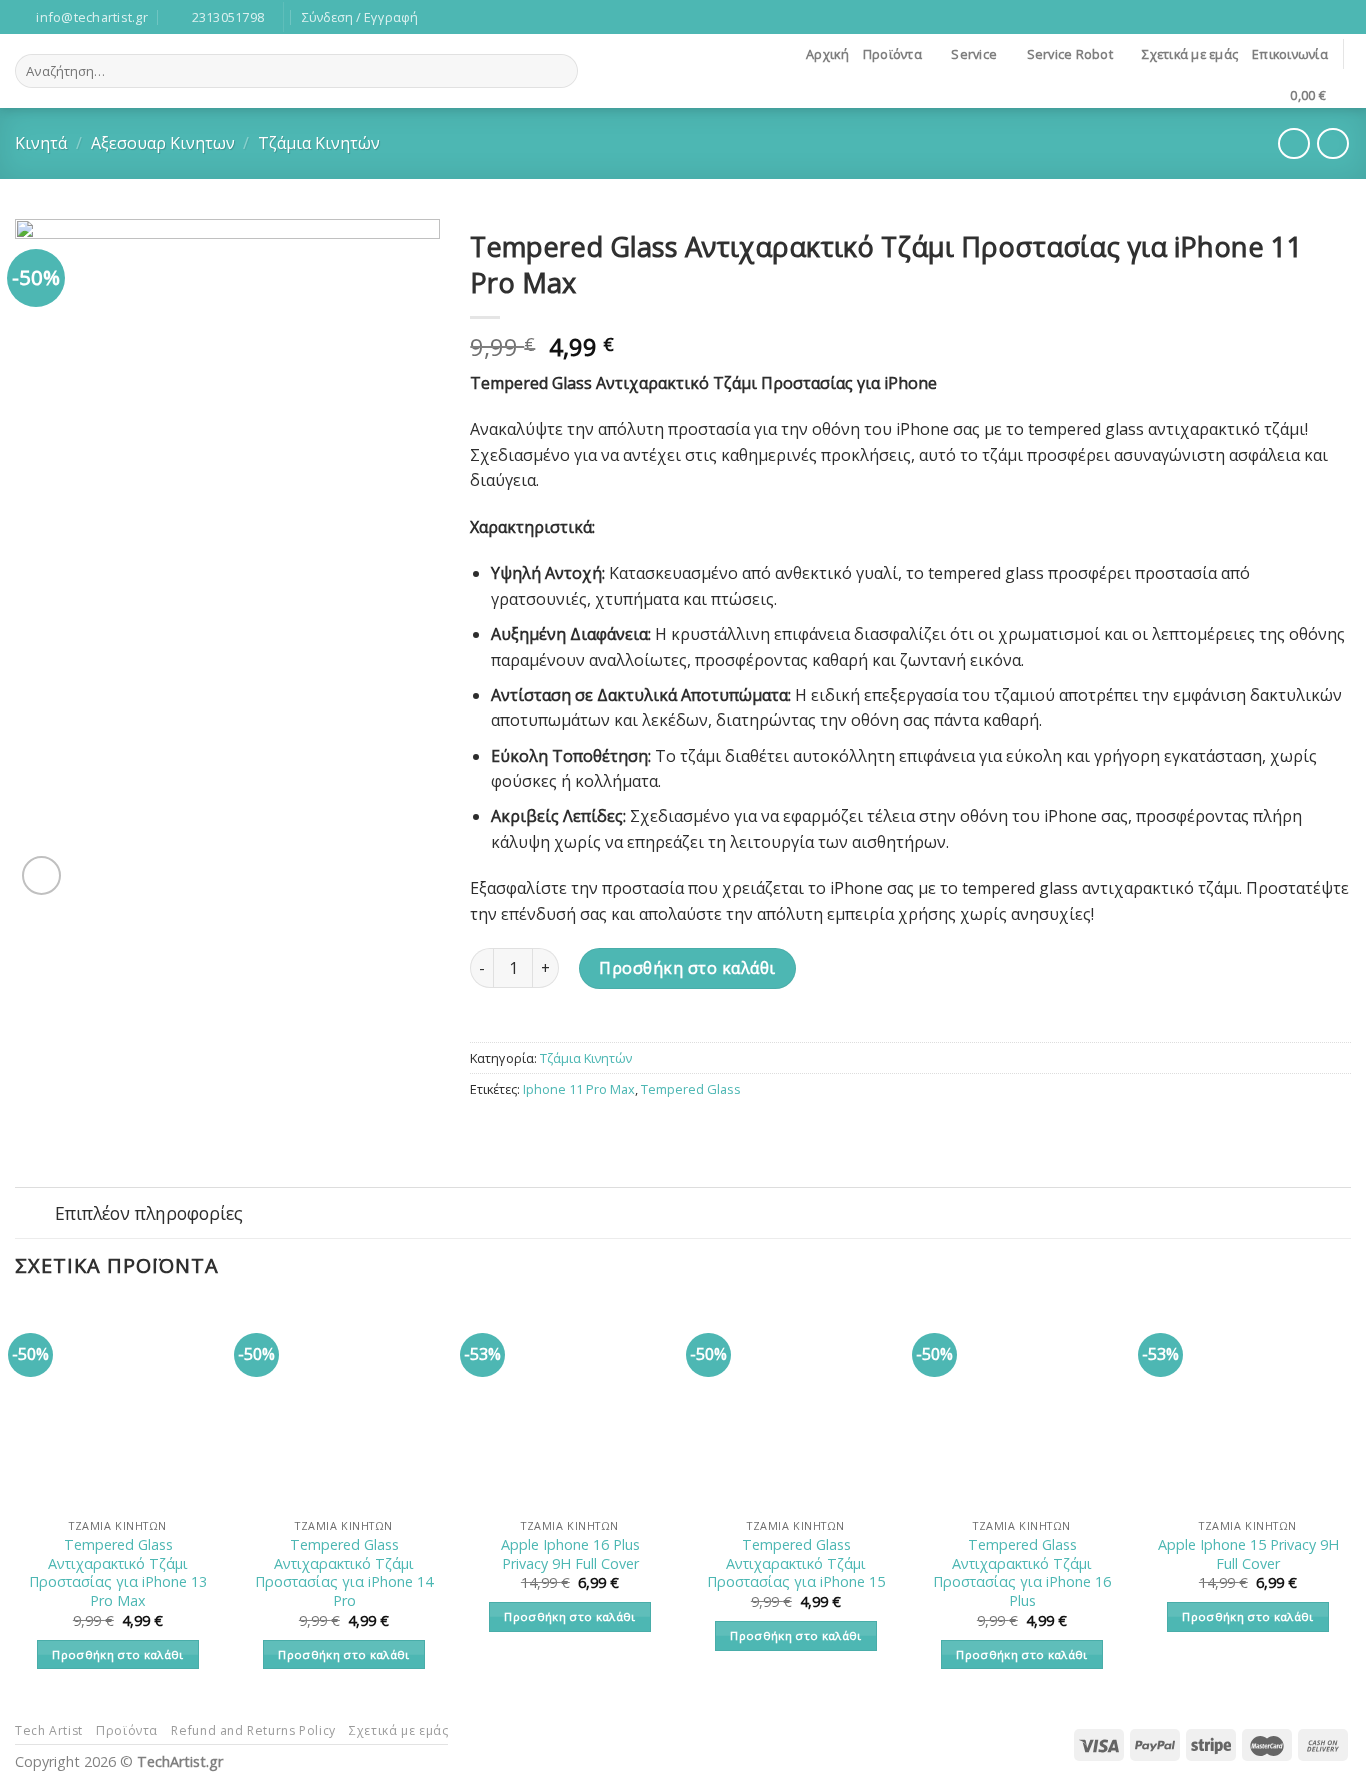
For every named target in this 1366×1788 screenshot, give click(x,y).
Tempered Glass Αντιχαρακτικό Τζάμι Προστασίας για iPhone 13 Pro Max (118, 1573)
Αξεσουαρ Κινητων (163, 143)
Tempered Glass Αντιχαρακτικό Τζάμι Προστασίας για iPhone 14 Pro (344, 1573)
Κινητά (41, 143)
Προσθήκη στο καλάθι (687, 968)
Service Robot (1070, 54)
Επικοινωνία (1290, 54)
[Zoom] (41, 875)
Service (974, 54)
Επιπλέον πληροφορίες (149, 1213)
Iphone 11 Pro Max (579, 1089)
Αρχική (827, 54)
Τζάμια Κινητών (319, 143)
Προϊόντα (892, 54)
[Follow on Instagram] (1341, 17)
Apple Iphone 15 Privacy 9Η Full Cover (1248, 1554)
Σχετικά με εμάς (1190, 54)
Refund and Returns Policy (253, 1730)
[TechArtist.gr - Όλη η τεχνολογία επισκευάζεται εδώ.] (683, 71)
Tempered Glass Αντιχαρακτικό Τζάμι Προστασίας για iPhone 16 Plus (1022, 1573)
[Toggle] (34, 1214)
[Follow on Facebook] (1322, 17)
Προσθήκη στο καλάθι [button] (118, 1654)
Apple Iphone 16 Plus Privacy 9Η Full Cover (570, 1554)
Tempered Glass (691, 1089)
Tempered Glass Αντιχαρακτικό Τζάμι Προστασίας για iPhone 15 (796, 1563)
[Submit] (559, 71)
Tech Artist (49, 1730)
